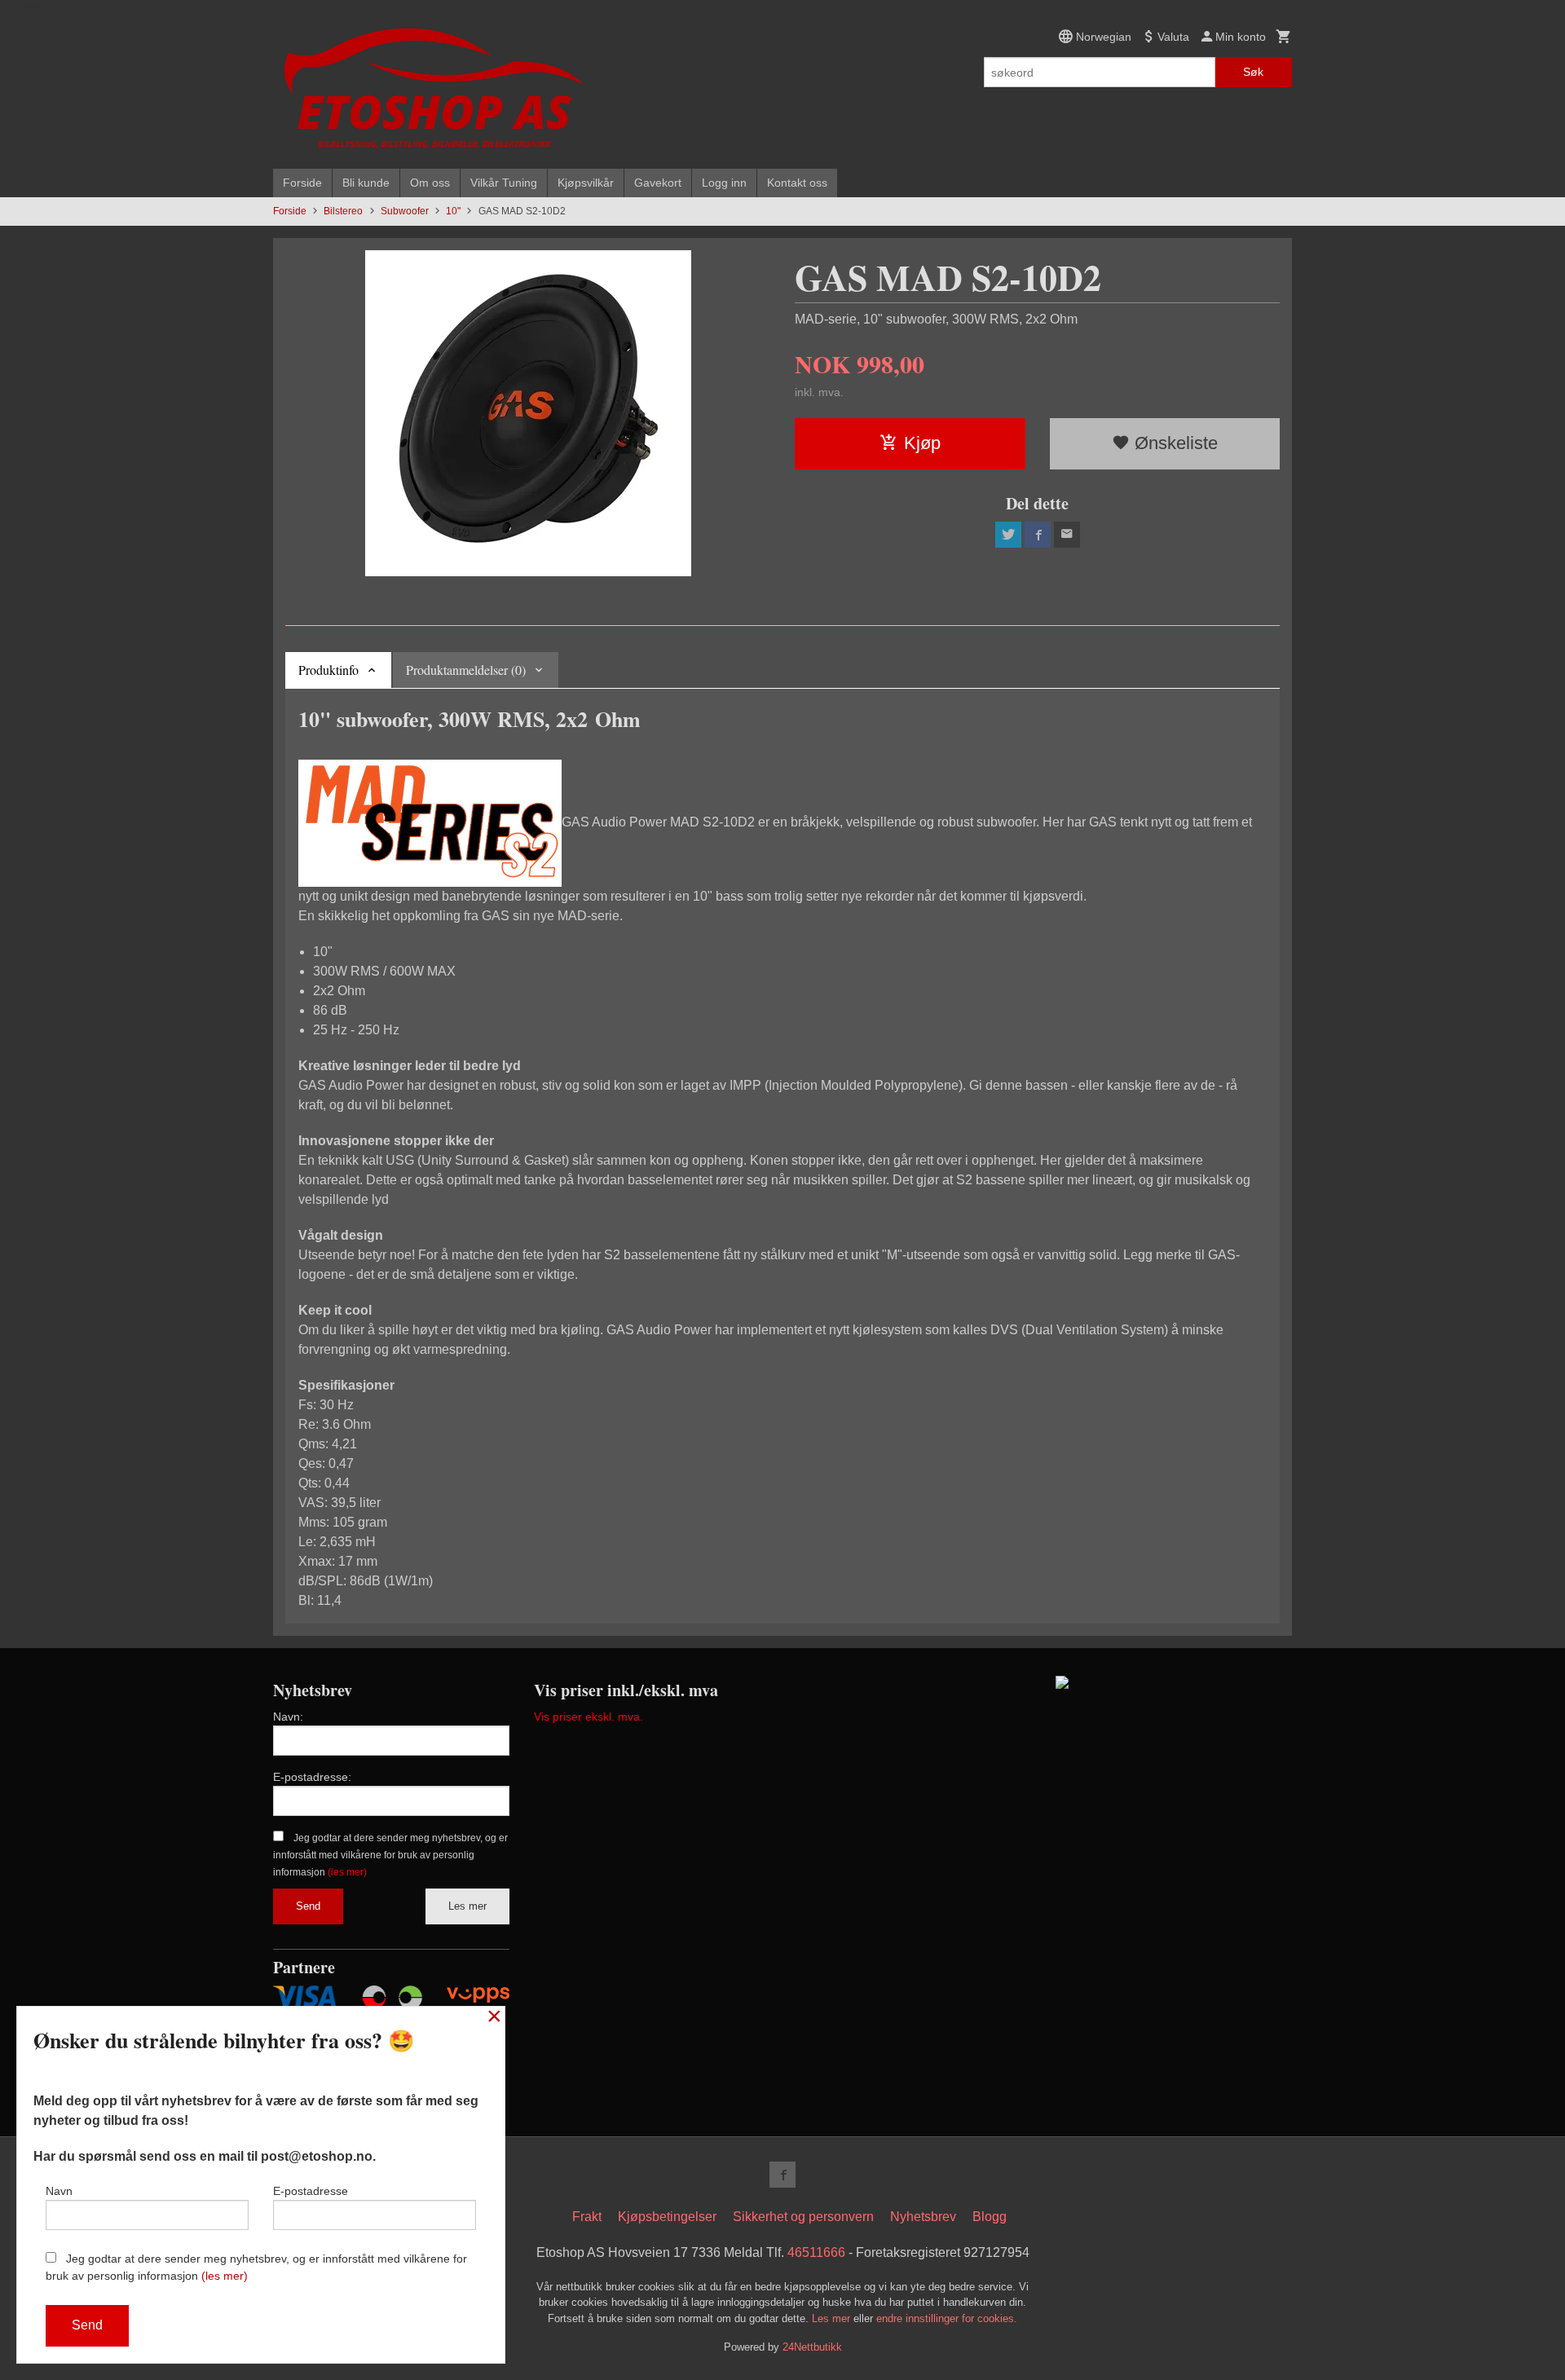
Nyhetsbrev (923, 2217)
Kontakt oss (797, 183)
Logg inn (724, 183)
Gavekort (658, 183)
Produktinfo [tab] (328, 670)
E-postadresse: (312, 1777)
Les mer (467, 1906)
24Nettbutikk (812, 2347)
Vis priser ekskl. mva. (589, 1717)
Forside (302, 183)
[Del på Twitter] (1008, 535)
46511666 (816, 2252)
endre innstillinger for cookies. (947, 2318)
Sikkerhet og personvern (803, 2217)
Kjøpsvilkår (586, 183)
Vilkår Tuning (504, 183)
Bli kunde (366, 183)
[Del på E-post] (1067, 535)
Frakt (587, 2217)
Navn (59, 2191)
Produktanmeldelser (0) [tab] (466, 670)
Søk (1253, 72)
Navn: (288, 1717)
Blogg (990, 2217)
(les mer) (347, 1872)
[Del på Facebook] (1038, 535)
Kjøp (922, 443)
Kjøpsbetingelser (667, 2217)
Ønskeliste (1174, 443)
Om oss (430, 183)
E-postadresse (311, 2191)
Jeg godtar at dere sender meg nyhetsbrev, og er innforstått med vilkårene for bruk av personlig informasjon (390, 1855)
